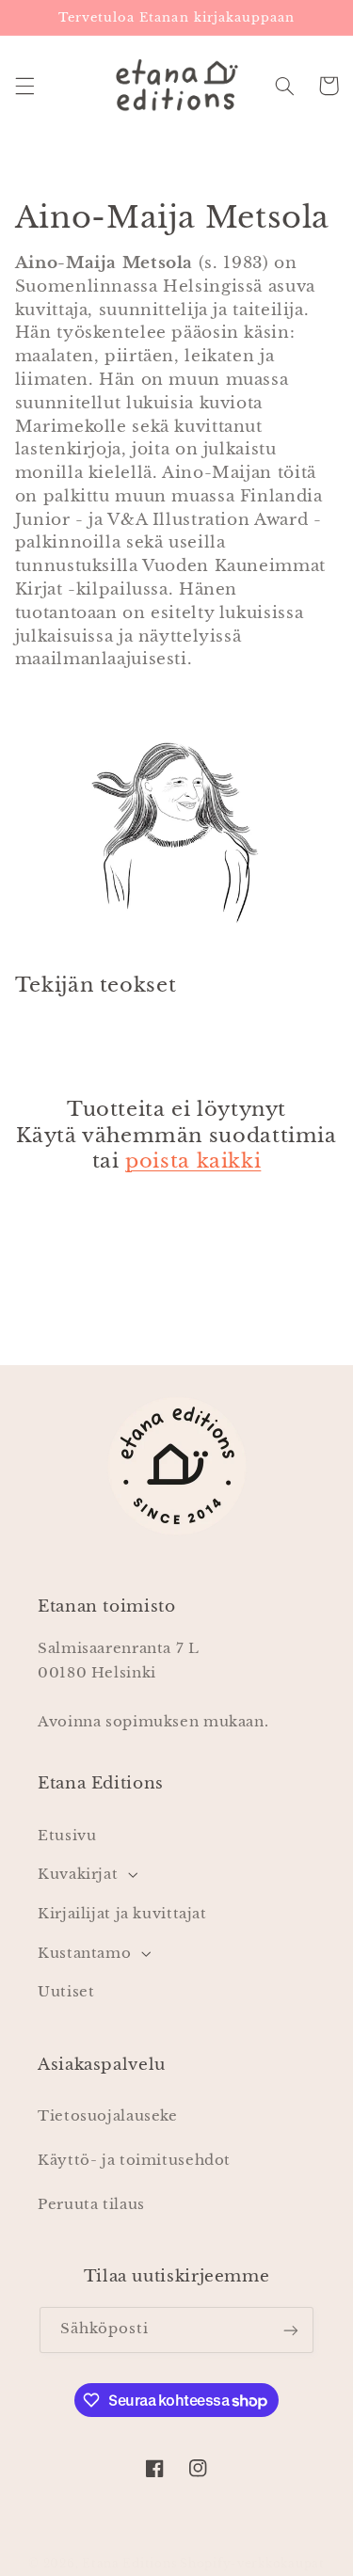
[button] (24, 86)
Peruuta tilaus (91, 2204)
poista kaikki (193, 1161)
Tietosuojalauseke (108, 2116)
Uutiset (66, 1992)
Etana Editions (131, 2564)
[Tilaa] (291, 2330)
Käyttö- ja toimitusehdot (134, 2160)
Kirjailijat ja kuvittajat (122, 1914)
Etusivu (67, 1836)
